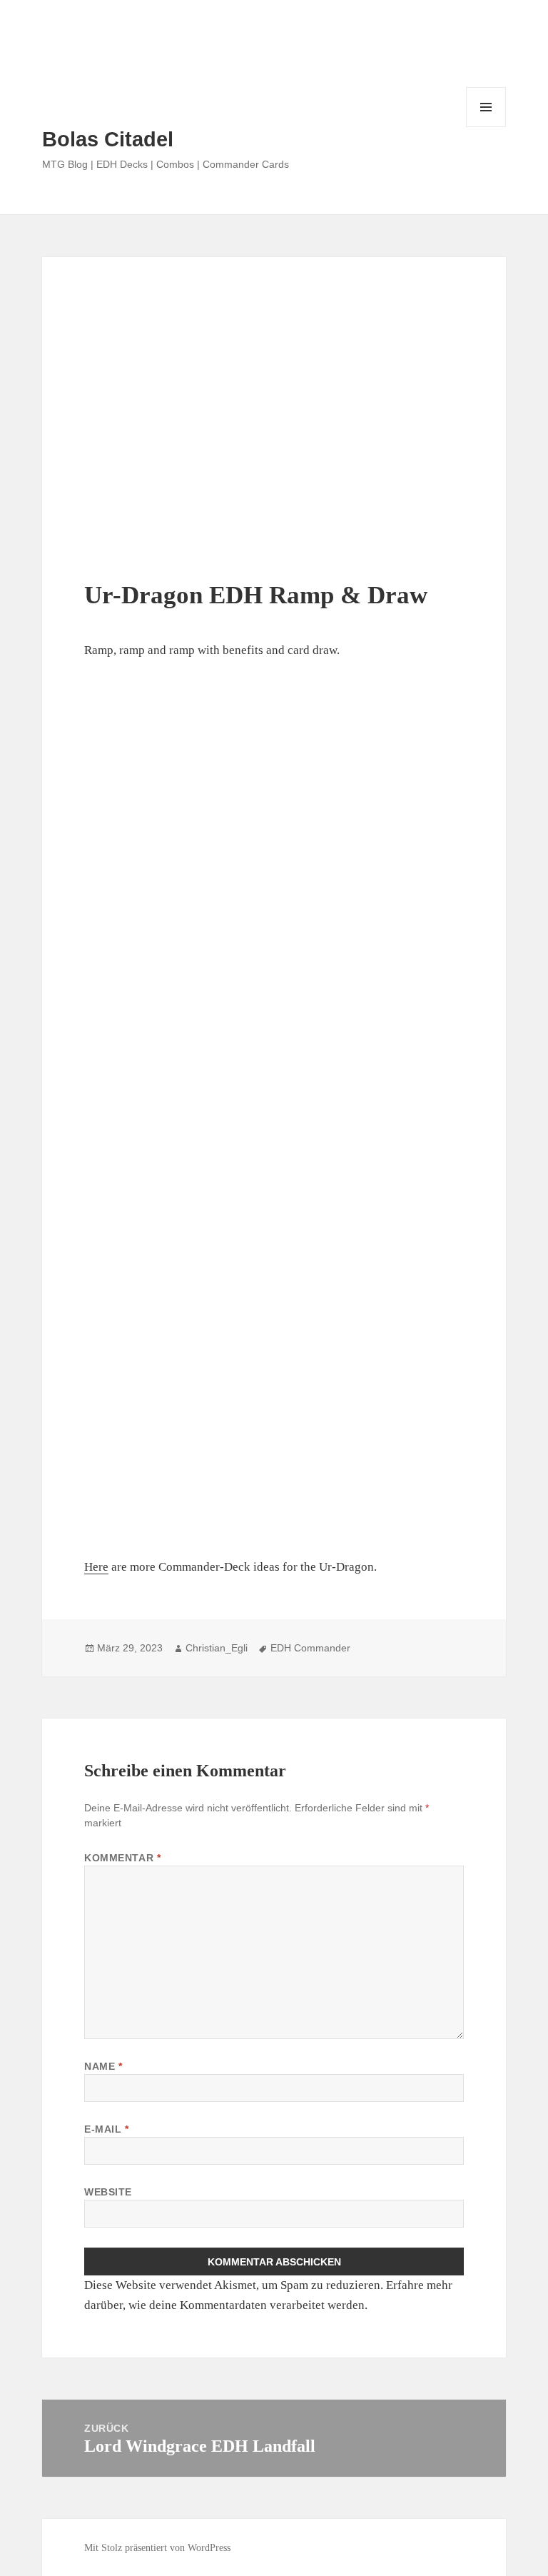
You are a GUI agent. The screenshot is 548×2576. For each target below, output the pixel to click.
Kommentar (122, 1858)
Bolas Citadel (108, 139)
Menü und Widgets (486, 127)
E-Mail (106, 2129)
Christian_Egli (217, 1648)
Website (108, 2192)
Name (103, 2066)
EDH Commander (310, 1648)
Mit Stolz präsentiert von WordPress (157, 2548)
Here (96, 1567)
